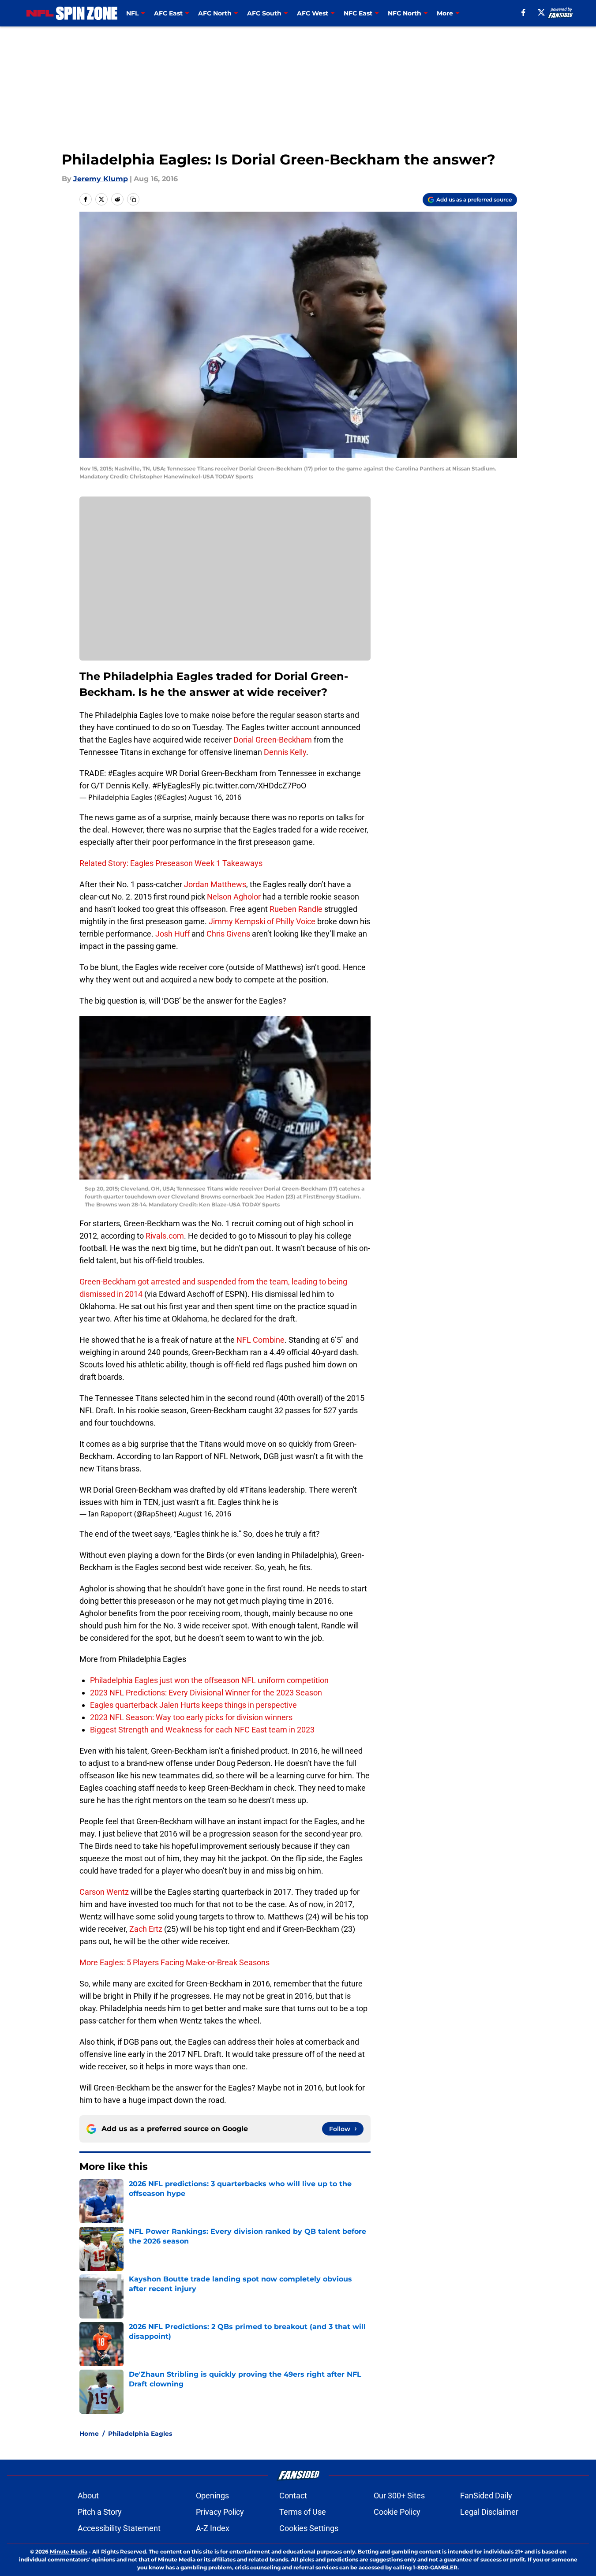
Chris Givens (228, 934)
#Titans (253, 1490)
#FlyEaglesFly (176, 786)
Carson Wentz (104, 1892)
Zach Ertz (146, 1929)
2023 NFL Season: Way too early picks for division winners (191, 1717)
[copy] (133, 199)
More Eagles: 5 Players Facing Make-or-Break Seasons (174, 1962)
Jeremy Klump (101, 179)
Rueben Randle (296, 909)
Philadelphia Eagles (140, 2434)
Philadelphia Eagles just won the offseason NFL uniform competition (209, 1680)
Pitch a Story (100, 2512)
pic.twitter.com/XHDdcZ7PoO (254, 786)
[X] (541, 12)
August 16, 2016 (215, 797)
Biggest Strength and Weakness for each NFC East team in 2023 (202, 1730)
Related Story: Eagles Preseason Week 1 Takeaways (171, 863)
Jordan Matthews (215, 884)
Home (89, 2434)
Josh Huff (172, 934)
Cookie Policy (397, 2512)
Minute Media (69, 2552)
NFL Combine (261, 1340)
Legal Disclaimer (489, 2512)
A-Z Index (213, 2528)
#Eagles (122, 773)
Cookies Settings (309, 2528)
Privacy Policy (220, 2512)
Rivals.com (165, 1236)
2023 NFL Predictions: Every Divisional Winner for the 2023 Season (206, 1693)
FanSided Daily (486, 2496)
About (88, 2496)
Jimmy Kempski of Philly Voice (262, 921)
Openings (212, 2496)
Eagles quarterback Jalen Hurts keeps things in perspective (193, 1705)
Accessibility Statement (119, 2528)
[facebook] (523, 12)
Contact (293, 2496)
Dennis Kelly (285, 752)
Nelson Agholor (234, 897)
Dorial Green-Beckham (273, 740)
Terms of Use (303, 2512)
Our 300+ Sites (399, 2496)
